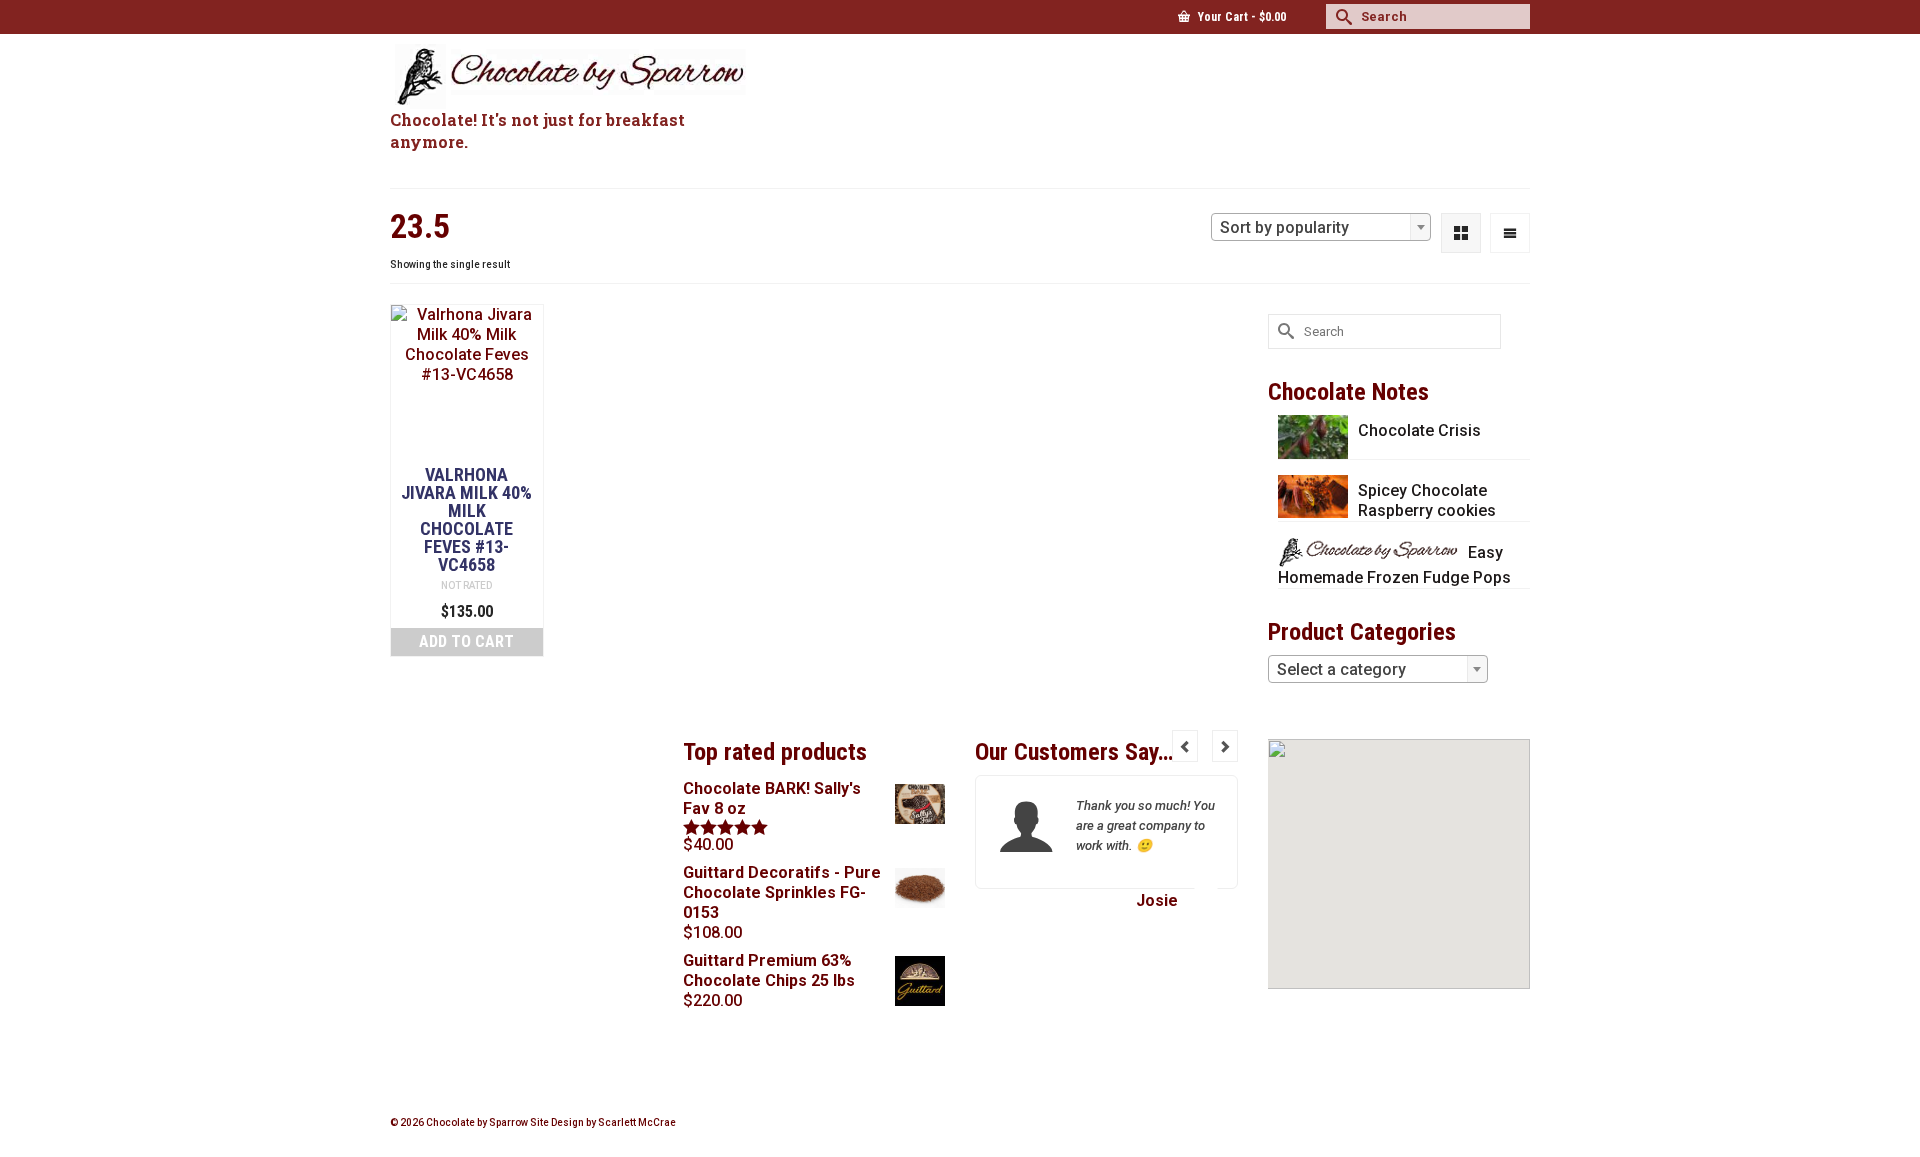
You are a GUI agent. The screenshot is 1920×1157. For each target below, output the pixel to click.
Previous (1185, 746)
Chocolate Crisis (1419, 430)
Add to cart (466, 641)
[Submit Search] (1341, 16)
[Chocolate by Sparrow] (570, 76)
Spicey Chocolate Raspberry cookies (1427, 500)
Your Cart (1240, 17)
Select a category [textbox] (1341, 669)
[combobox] (1321, 227)
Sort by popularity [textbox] (1284, 227)
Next (1225, 746)
